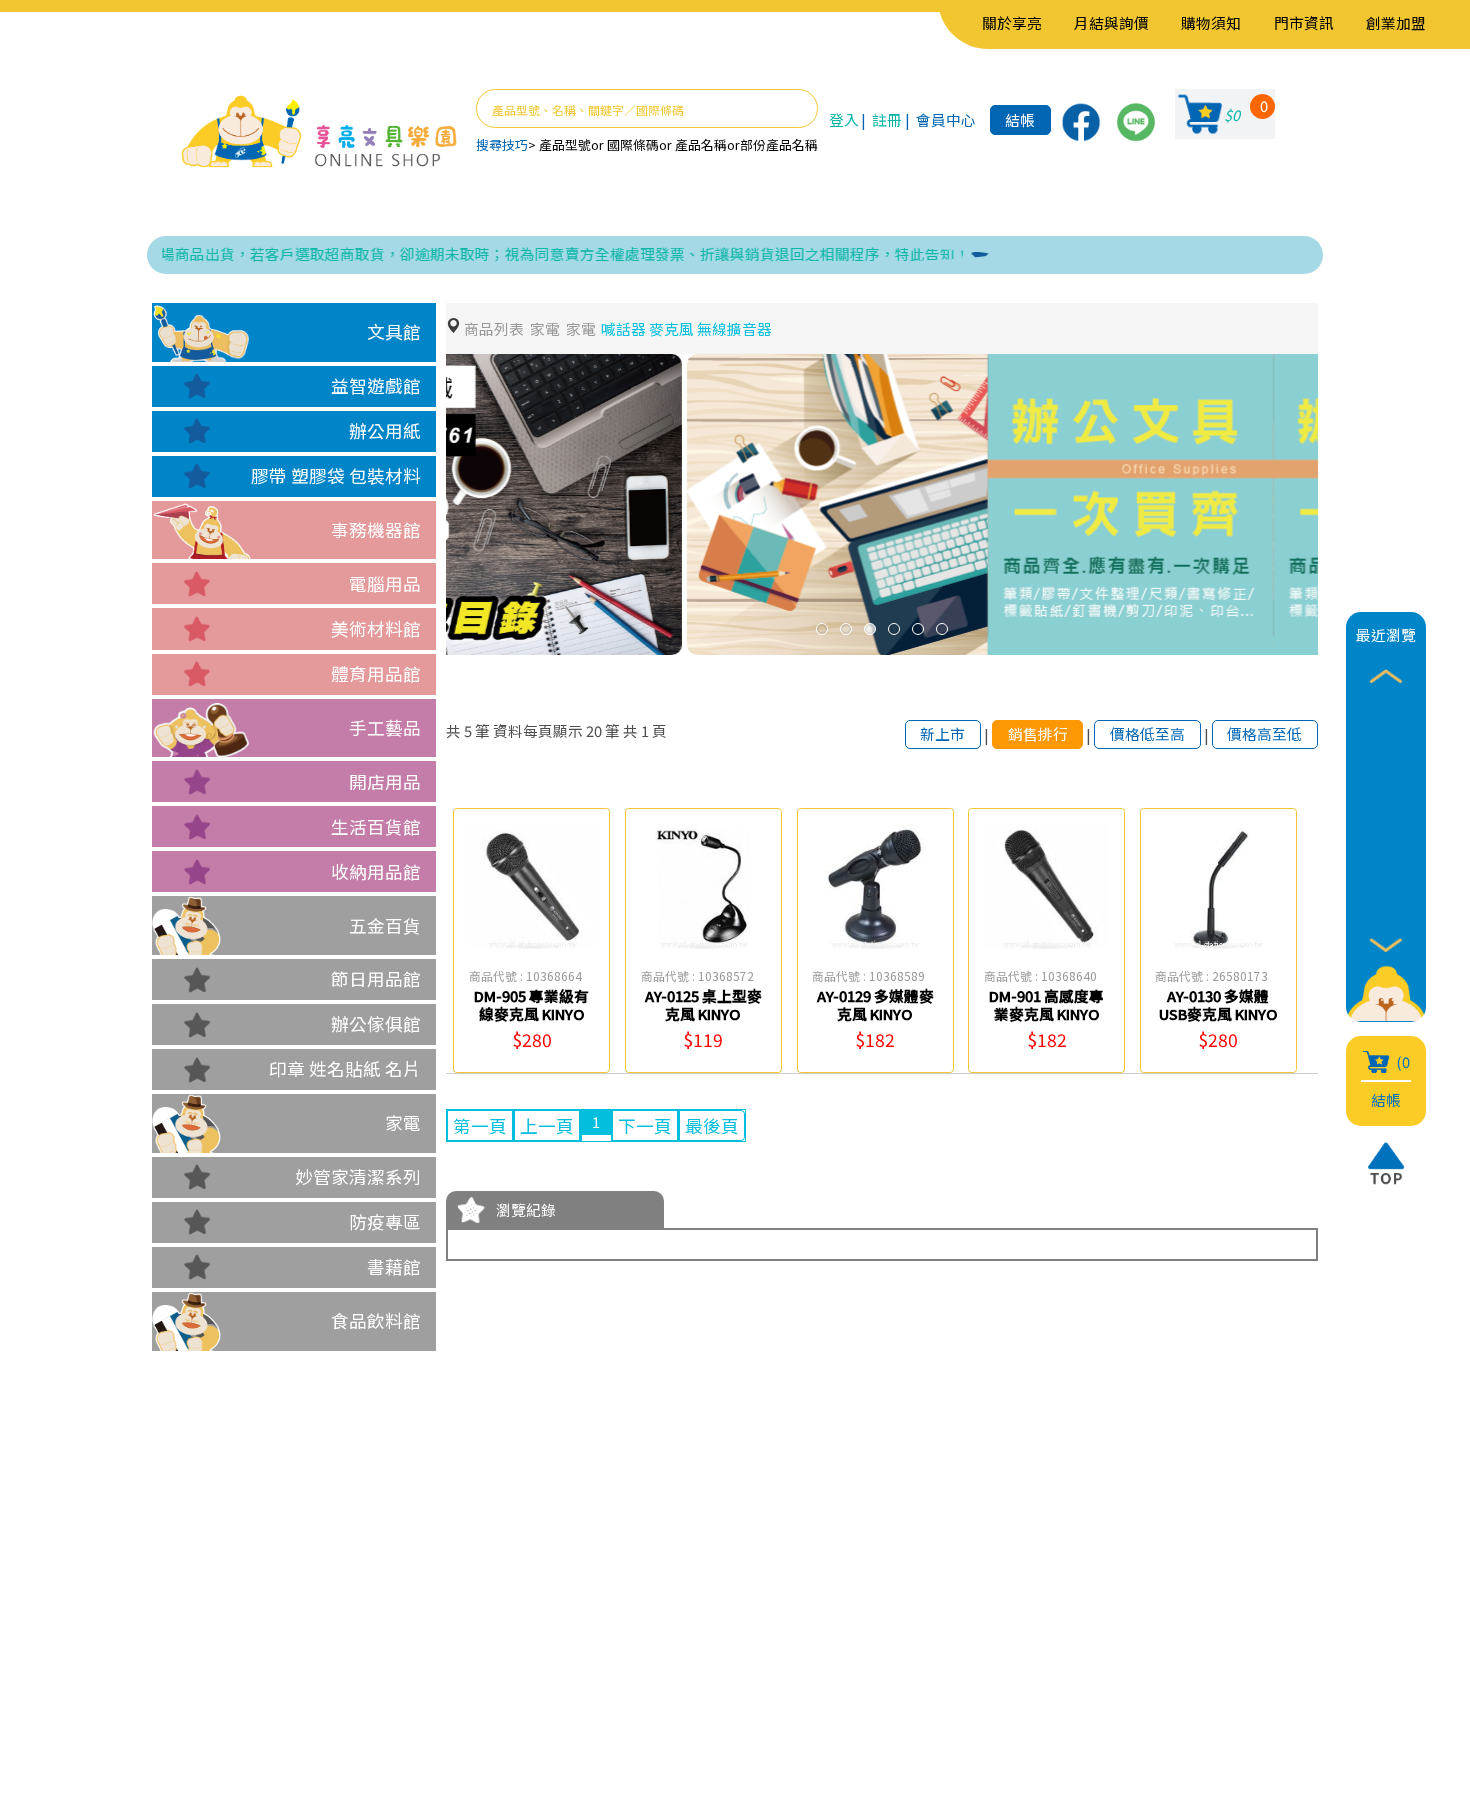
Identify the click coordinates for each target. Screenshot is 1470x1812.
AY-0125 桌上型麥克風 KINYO (703, 1004)
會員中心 (946, 119)
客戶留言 (336, 1669)
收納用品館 (376, 871)
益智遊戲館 (376, 385)
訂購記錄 (469, 1669)
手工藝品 (385, 727)
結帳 (1020, 119)
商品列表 (494, 328)
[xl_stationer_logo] (319, 133)
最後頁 (712, 1125)
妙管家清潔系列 (358, 1176)
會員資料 (469, 1609)
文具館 (394, 331)
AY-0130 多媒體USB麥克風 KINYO (1218, 1004)
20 (594, 730)
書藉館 (394, 1266)
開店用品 (385, 781)
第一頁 (480, 1125)
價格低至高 (1147, 733)
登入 (844, 119)
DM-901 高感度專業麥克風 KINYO (1046, 1004)
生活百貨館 (376, 826)
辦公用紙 (385, 430)
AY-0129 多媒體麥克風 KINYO (875, 1004)
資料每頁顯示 (538, 730)
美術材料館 (376, 628)
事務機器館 (376, 529)
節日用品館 (376, 978)
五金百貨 (385, 925)
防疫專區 (385, 1221)
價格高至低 (1264, 733)
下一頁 (645, 1125)
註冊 (887, 119)
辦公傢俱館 (376, 1023)
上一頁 (547, 1125)
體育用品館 (376, 673)
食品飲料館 (376, 1320)
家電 (403, 1122)
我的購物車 (478, 1639)
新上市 (942, 733)
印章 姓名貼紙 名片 (345, 1068)
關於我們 (336, 1609)
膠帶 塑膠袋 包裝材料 (336, 475)
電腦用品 (385, 583)
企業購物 (336, 1639)
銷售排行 (1038, 733)
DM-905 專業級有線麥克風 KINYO (531, 1004)
